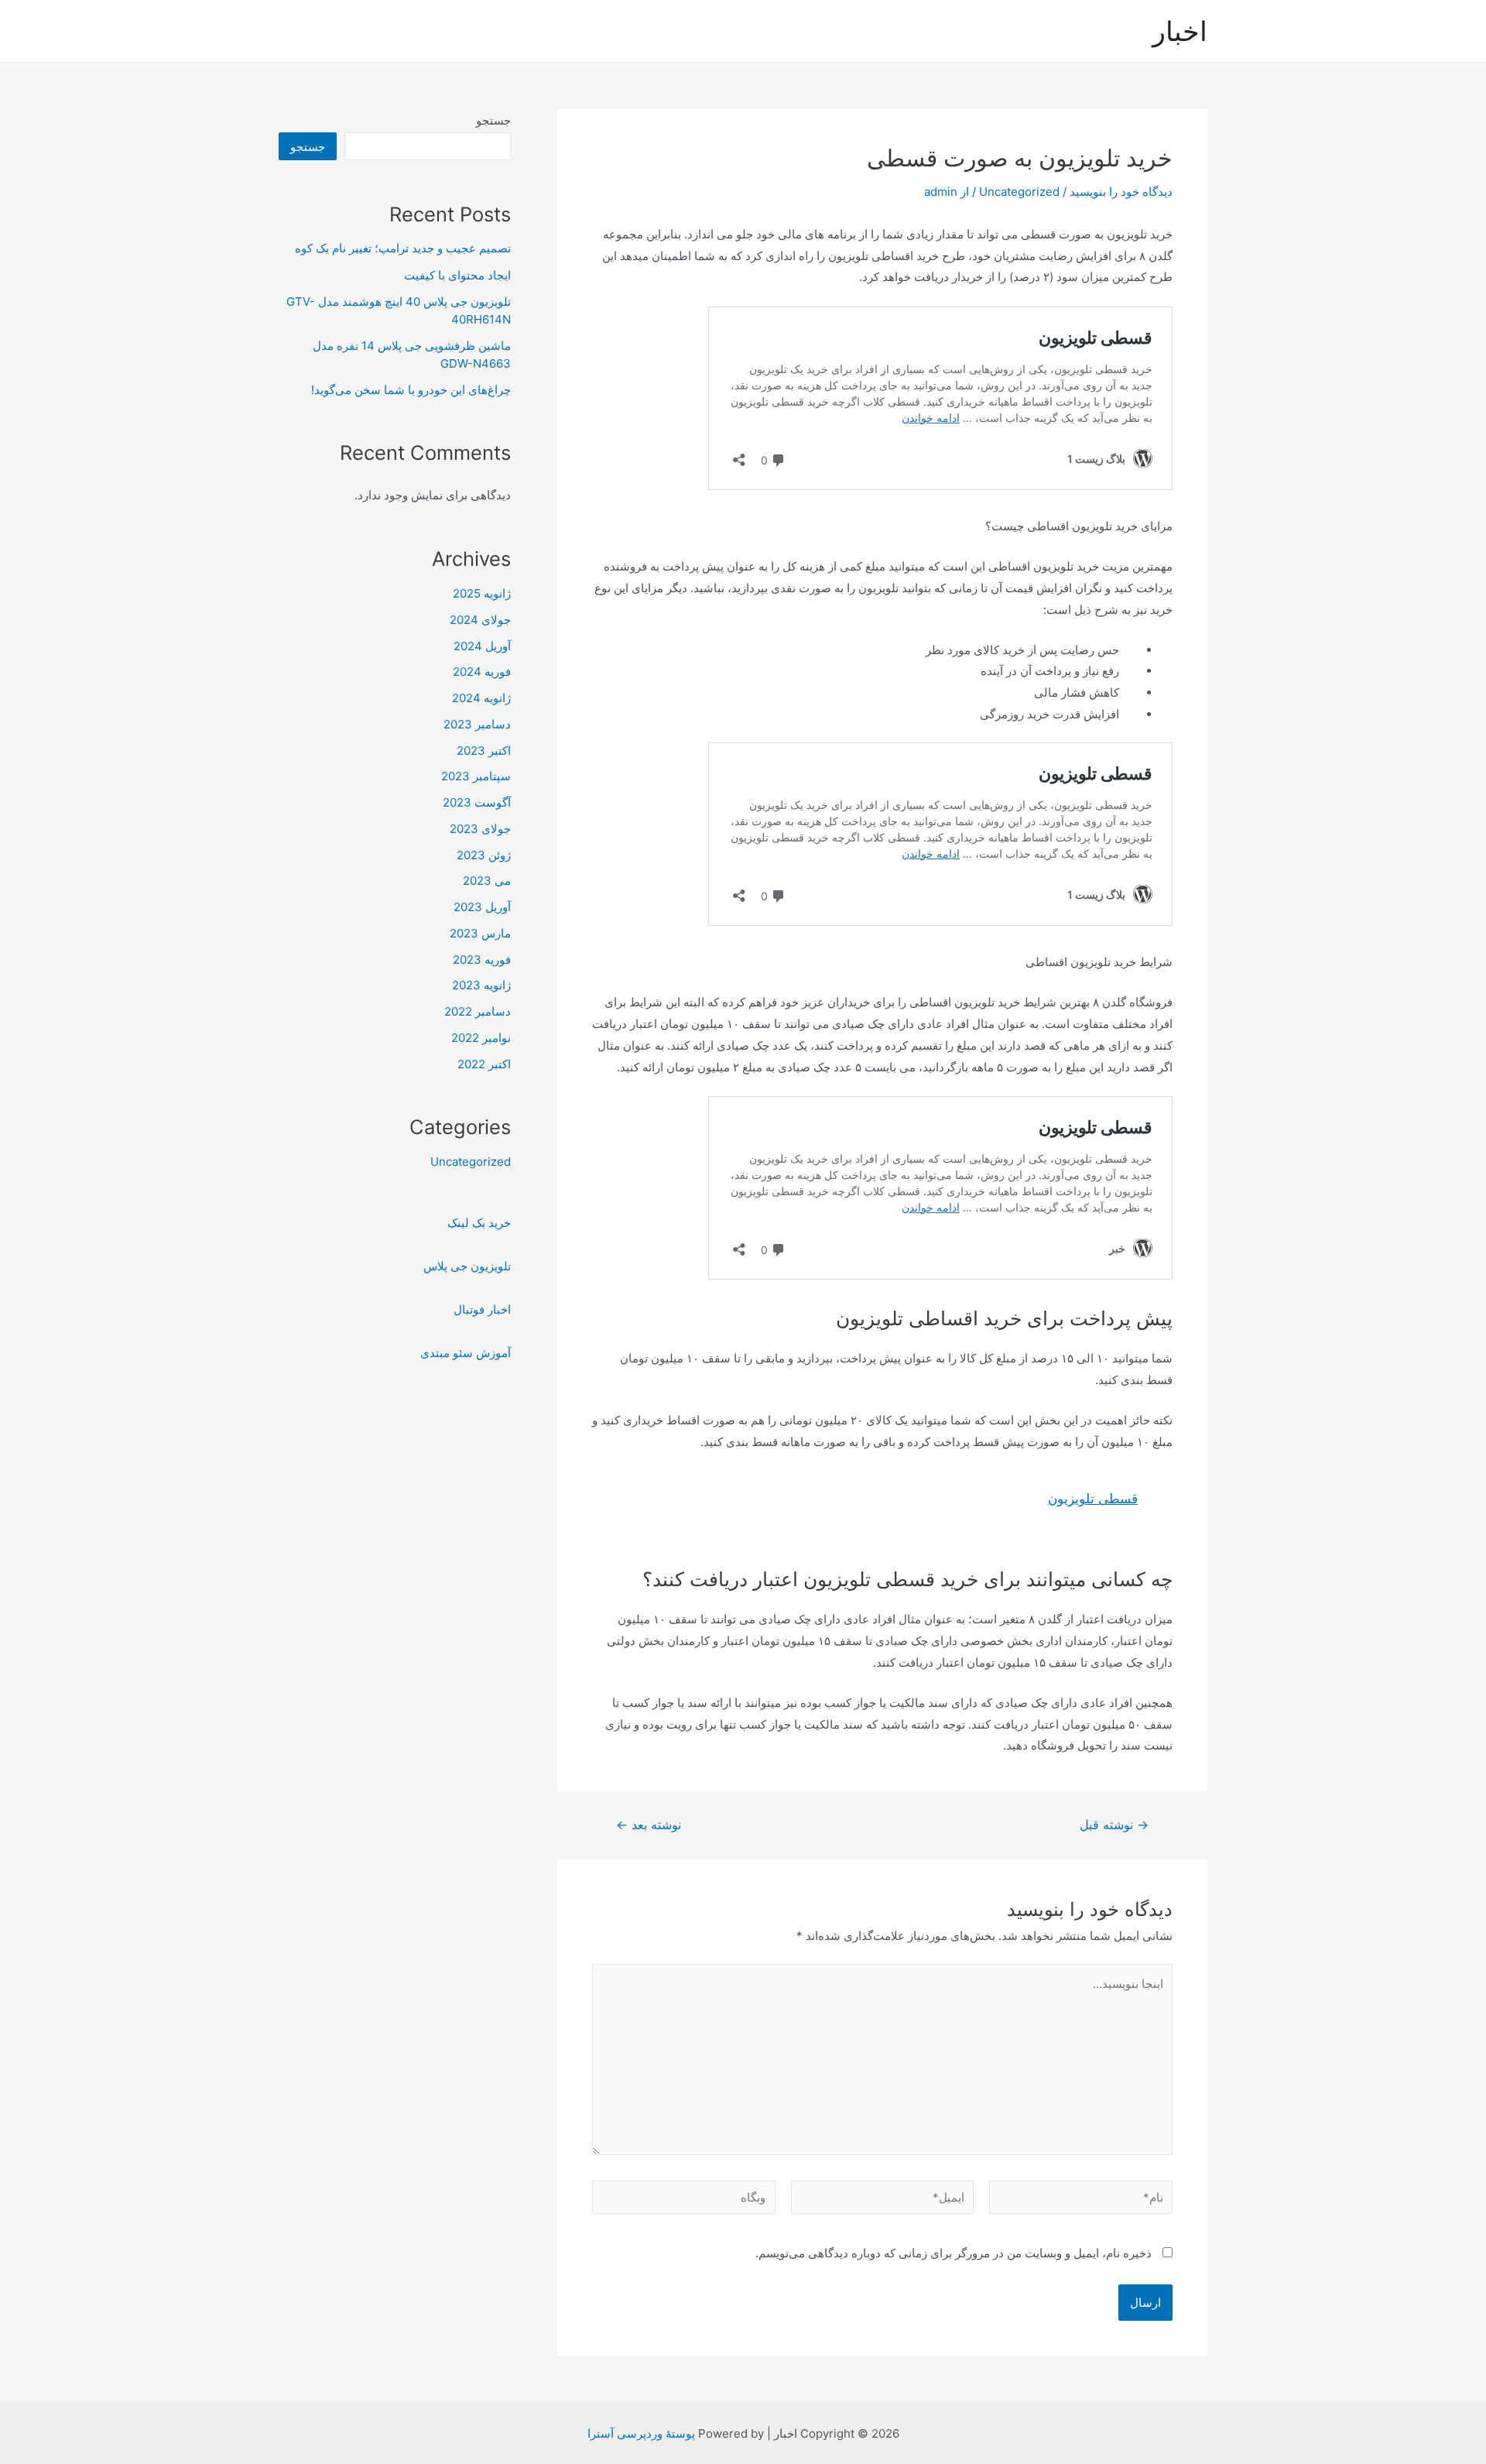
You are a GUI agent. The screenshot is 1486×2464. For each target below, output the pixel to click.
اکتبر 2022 (484, 1064)
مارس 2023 (480, 933)
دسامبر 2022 (478, 1011)
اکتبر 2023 (484, 751)
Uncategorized (1019, 192)
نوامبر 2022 (481, 1038)
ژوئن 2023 (484, 855)
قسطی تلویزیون (1093, 1499)
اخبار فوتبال (482, 1309)
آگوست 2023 (477, 802)
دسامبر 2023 (477, 724)
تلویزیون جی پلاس (467, 1266)
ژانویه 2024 (481, 698)
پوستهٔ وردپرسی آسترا (641, 2433)
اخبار (1180, 31)
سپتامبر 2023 (476, 776)
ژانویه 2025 (482, 593)
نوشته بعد (649, 1825)
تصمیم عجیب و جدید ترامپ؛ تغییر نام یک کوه (403, 248)
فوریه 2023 (482, 960)
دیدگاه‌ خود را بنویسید (1121, 192)
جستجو (493, 120)
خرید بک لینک (479, 1223)
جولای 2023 (480, 829)
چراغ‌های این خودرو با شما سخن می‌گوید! (411, 390)
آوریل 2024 (482, 646)
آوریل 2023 (482, 907)
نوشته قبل (1114, 1825)
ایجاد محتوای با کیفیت (457, 275)
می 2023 (487, 881)
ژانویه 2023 (481, 985)
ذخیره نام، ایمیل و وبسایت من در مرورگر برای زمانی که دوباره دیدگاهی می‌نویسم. (954, 2253)
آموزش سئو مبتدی (466, 1353)
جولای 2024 (480, 620)
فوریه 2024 (482, 672)
